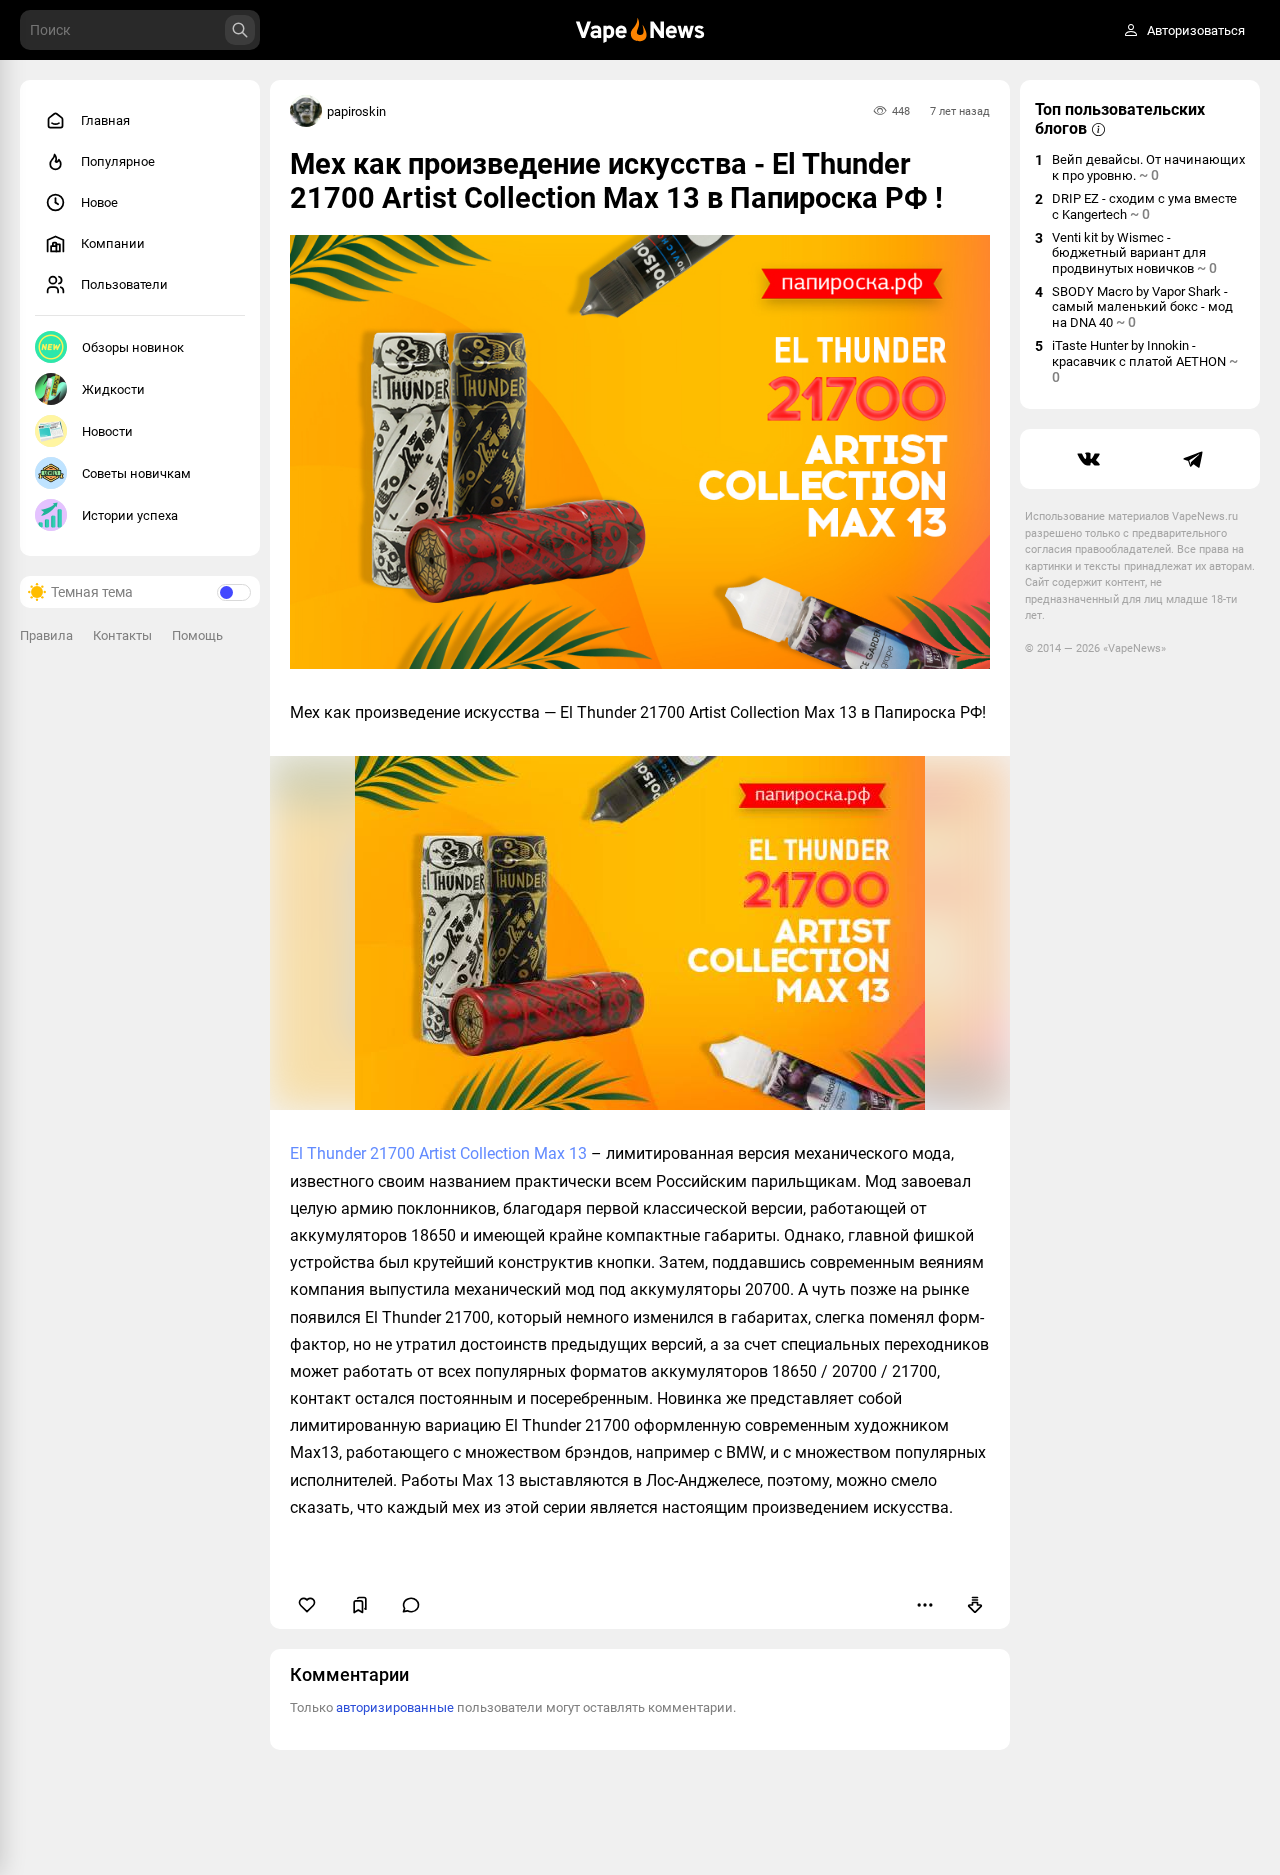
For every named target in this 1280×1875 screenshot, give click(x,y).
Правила (46, 635)
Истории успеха (130, 515)
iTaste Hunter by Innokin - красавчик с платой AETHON (1145, 361)
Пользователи (124, 284)
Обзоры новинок (133, 347)
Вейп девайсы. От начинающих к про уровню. (1148, 167)
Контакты (122, 635)
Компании (113, 243)
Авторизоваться (1196, 30)
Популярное (118, 161)
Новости (107, 431)
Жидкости (113, 389)
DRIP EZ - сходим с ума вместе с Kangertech (1144, 206)
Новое (99, 202)
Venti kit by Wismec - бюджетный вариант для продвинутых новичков (1134, 253)
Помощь (197, 635)
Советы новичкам (136, 473)
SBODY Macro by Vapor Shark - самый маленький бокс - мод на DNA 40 (1142, 307)
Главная (105, 120)
